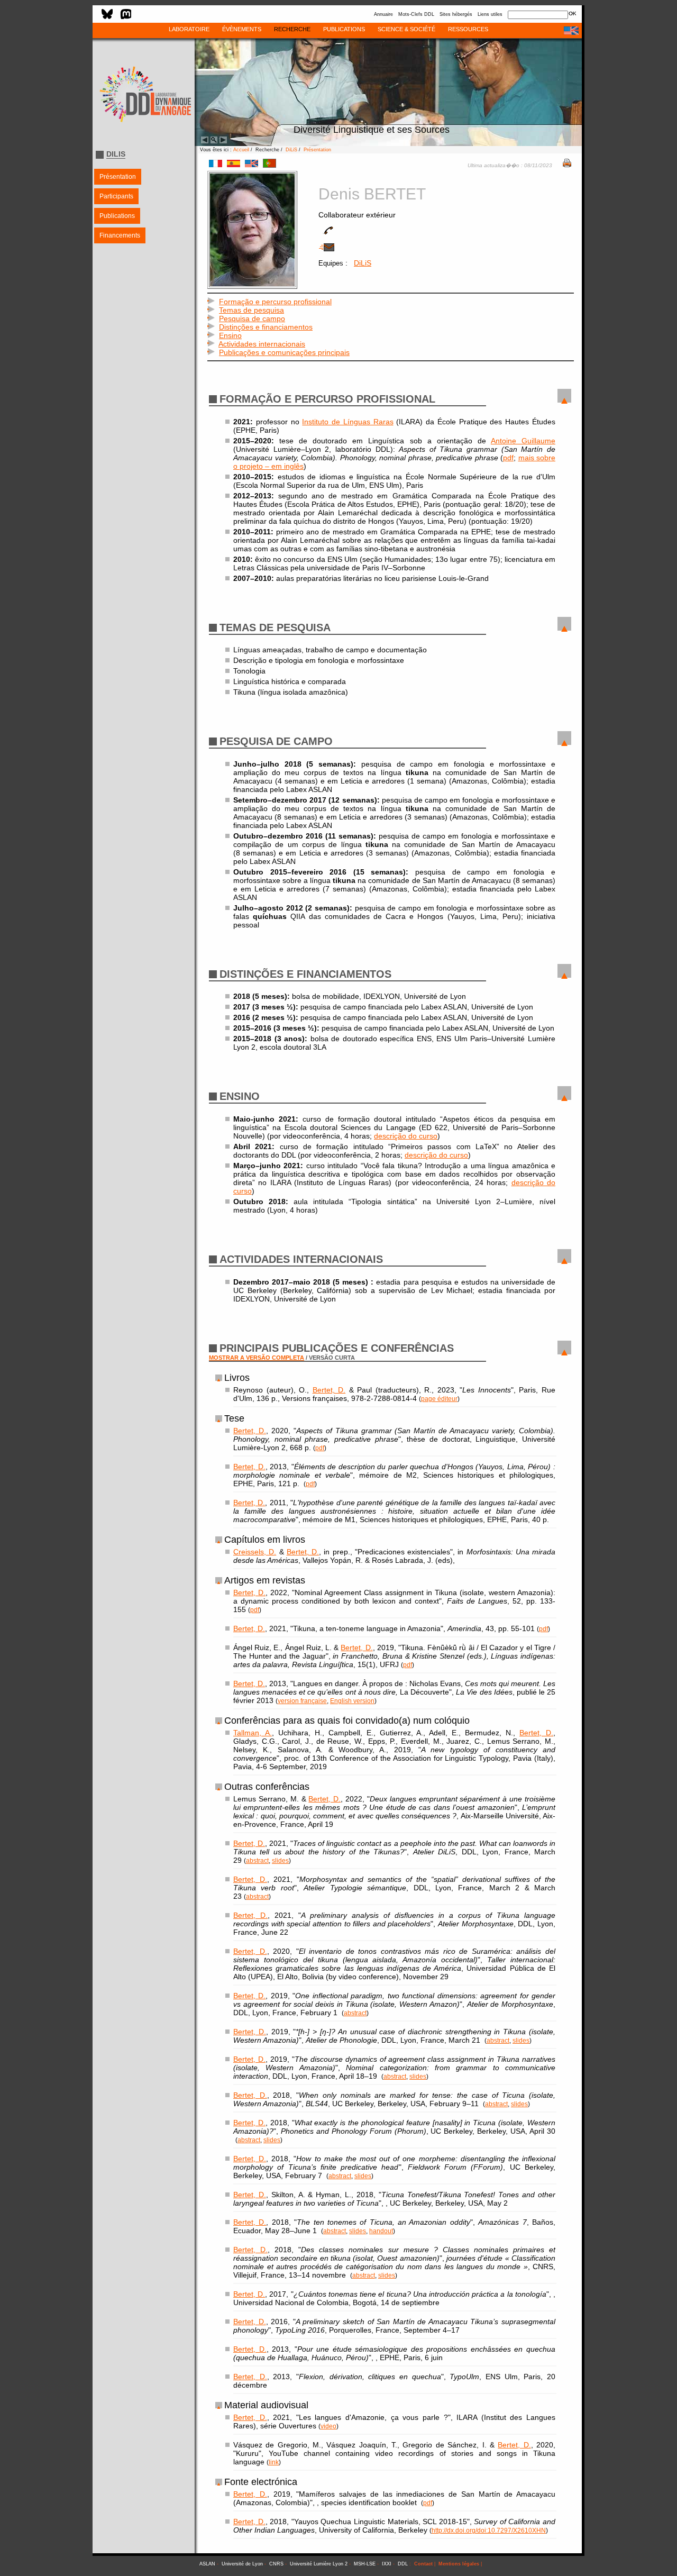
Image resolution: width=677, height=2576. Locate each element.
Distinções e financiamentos (266, 327)
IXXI (387, 2564)
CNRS (276, 2564)
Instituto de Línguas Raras (347, 422)
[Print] (567, 165)
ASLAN (207, 2564)
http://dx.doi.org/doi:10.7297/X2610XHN (489, 2530)
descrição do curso (406, 1136)
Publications (117, 216)
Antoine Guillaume (523, 441)
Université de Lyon (242, 2564)
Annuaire (383, 14)
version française (302, 1701)
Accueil (241, 150)
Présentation (118, 177)
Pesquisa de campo (252, 318)
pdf (508, 458)
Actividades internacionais (262, 344)
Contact (423, 2564)
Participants (116, 196)
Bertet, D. (329, 1390)
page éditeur (439, 1399)
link (274, 2462)
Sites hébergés (456, 14)
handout (381, 2231)
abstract (257, 1860)
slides (280, 1860)
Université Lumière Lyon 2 (319, 2564)
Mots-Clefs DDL (416, 14)
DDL (403, 2564)
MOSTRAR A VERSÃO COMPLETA (257, 1358)
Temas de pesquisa (251, 310)
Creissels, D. (255, 1552)
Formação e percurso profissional (275, 302)
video (328, 2426)
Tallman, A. (253, 1733)
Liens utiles (490, 14)
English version (352, 1701)
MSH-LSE (365, 2564)
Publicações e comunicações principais (284, 352)
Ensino (230, 335)
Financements (120, 235)
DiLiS (291, 150)
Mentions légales (459, 2564)
